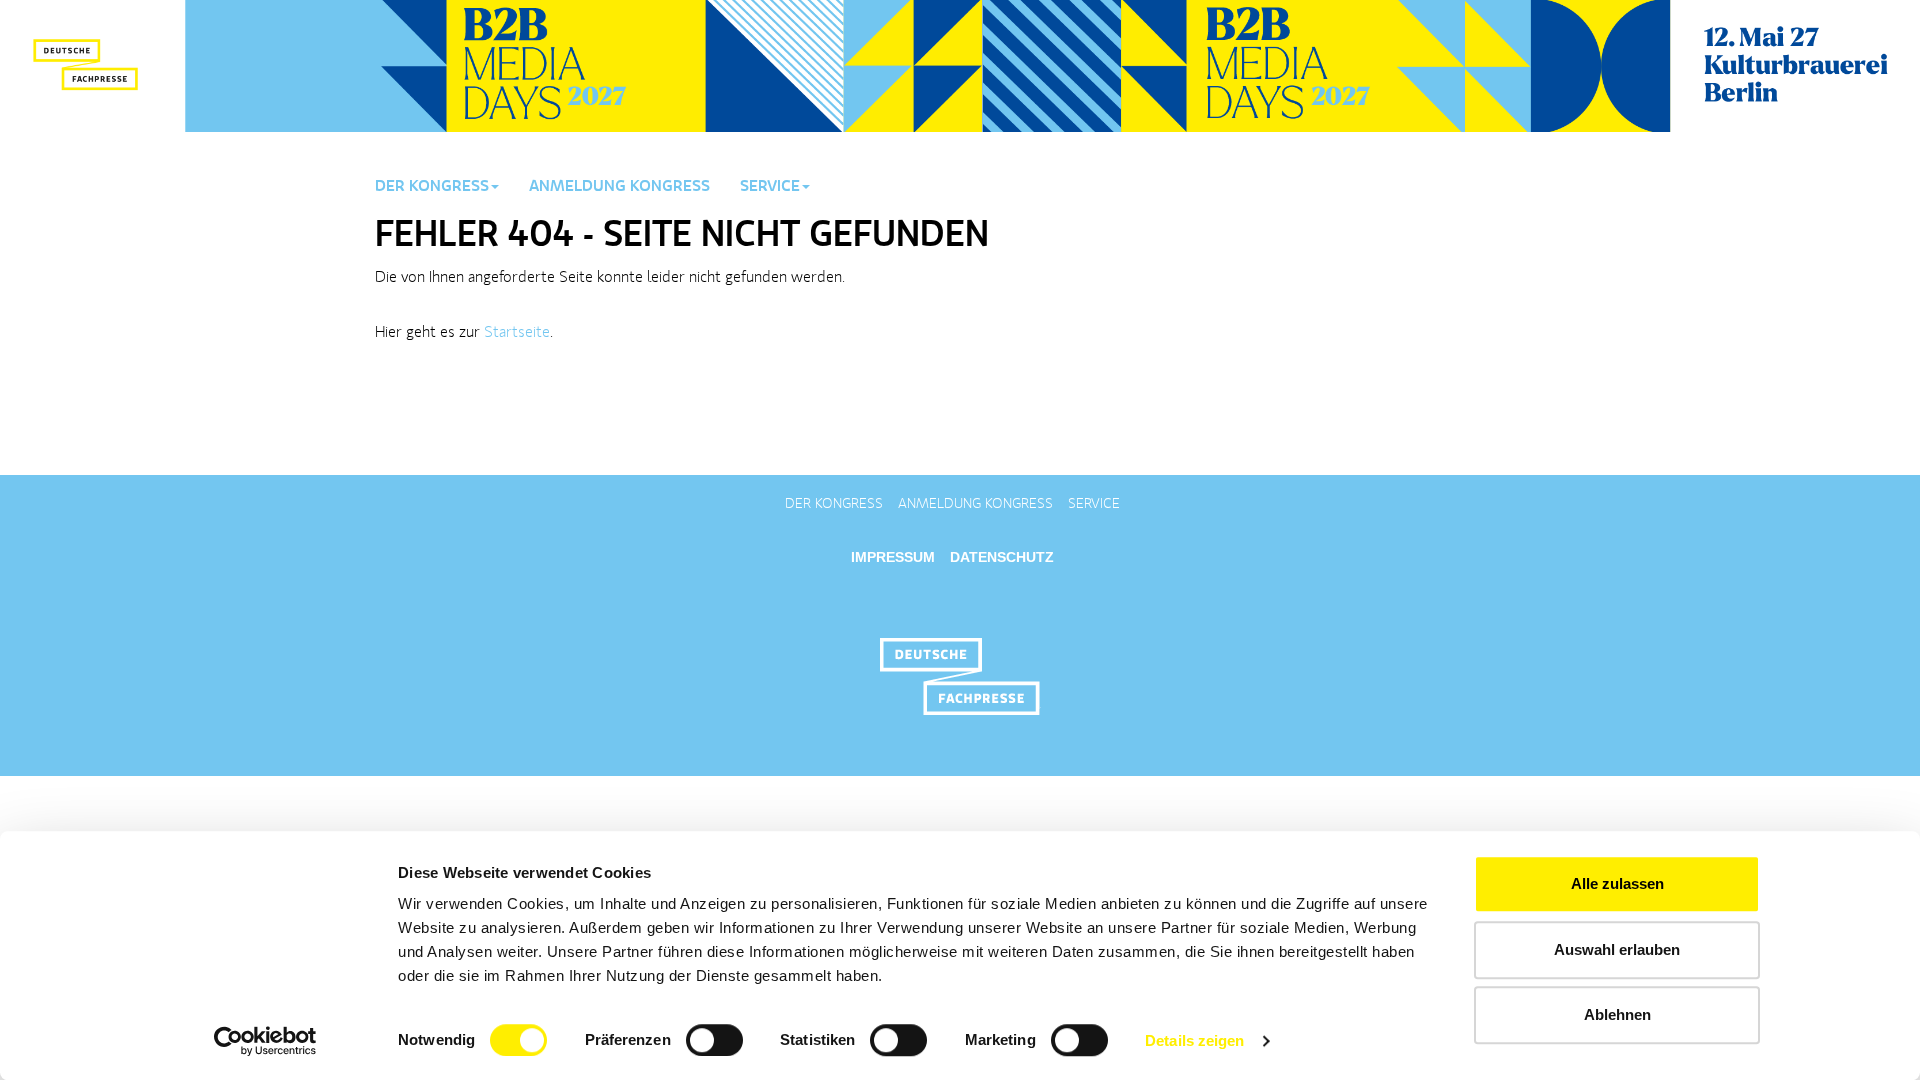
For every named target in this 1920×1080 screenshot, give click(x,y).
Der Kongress (834, 504)
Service (1094, 504)
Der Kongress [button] (432, 187)
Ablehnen (1617, 1014)
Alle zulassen (1617, 883)
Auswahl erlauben (1617, 949)
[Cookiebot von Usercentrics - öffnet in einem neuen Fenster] (265, 1041)
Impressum (893, 557)
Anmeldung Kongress (619, 187)
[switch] (714, 1040)
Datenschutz (1002, 557)
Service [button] (770, 187)
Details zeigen (1194, 1040)
